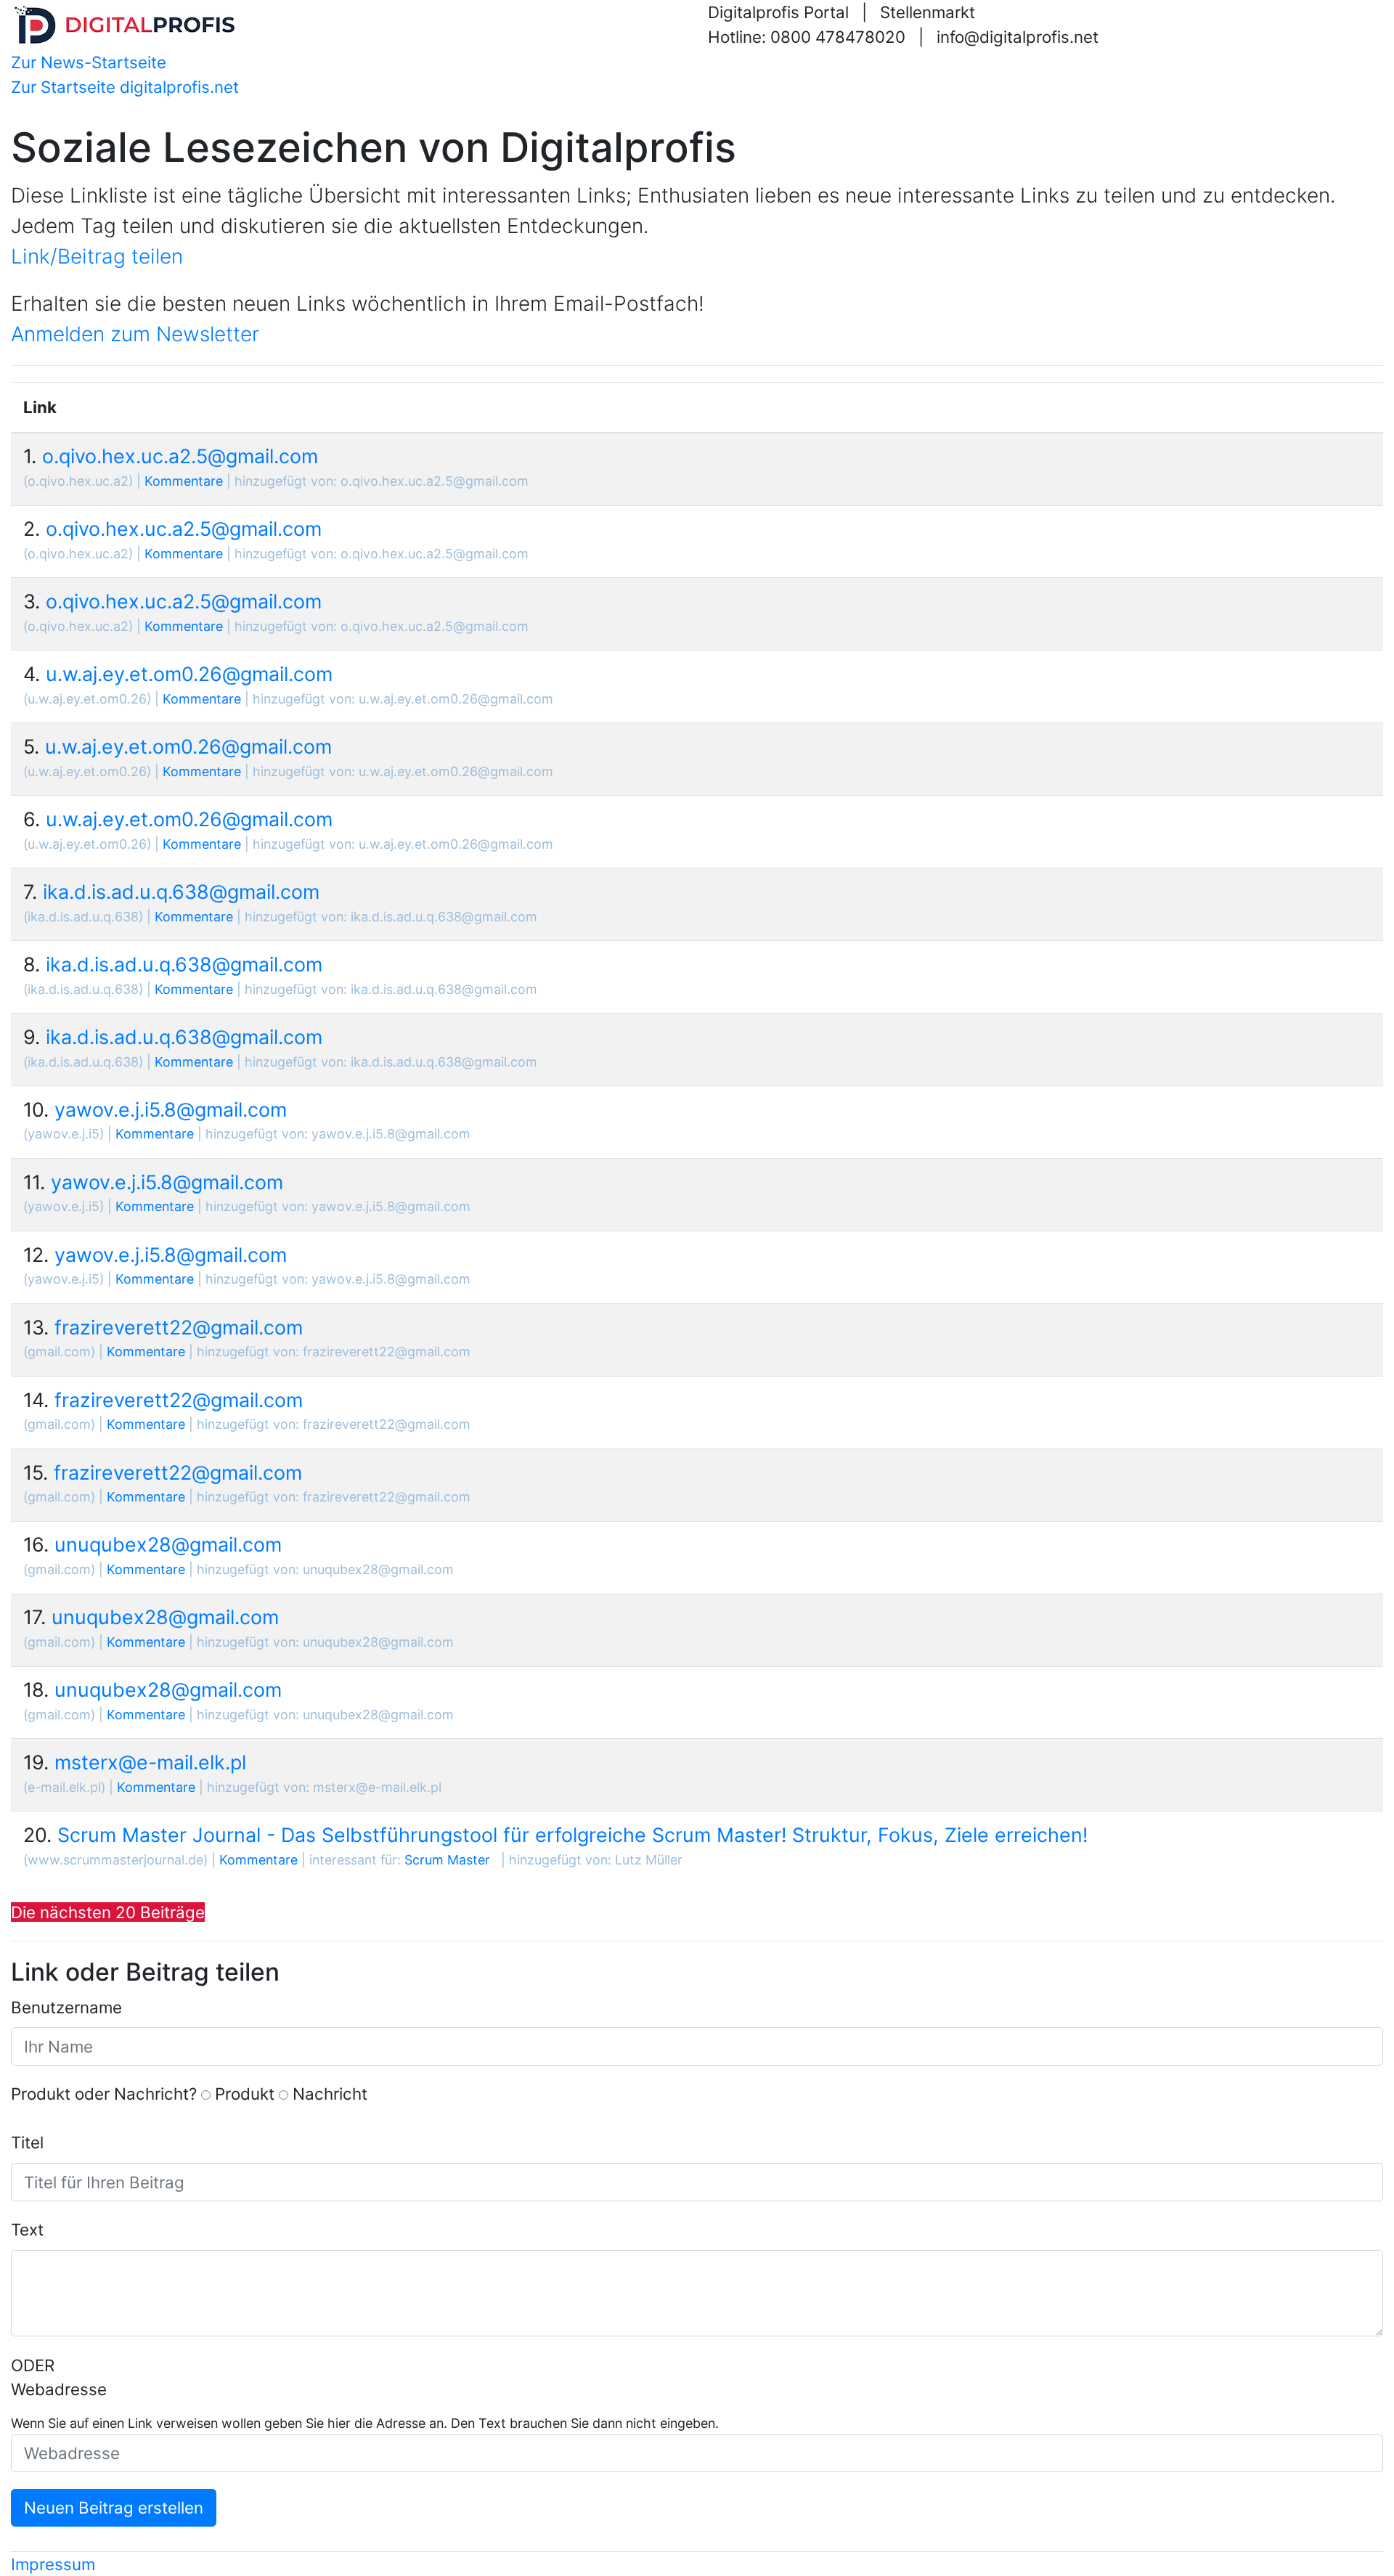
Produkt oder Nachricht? (104, 2094)
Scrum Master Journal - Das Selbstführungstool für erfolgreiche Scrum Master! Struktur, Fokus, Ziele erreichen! (572, 1835)
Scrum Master (447, 1860)
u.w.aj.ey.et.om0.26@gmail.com (189, 674)
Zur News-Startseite (89, 62)
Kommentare (184, 481)
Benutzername (66, 2007)
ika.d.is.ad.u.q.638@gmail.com (181, 892)
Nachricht (330, 2094)
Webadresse (59, 2389)
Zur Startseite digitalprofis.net (125, 87)
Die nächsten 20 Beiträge (108, 1912)
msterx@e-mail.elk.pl (150, 1762)
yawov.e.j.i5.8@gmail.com (171, 1109)
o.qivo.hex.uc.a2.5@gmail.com (180, 456)
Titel (27, 2142)
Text (27, 2229)
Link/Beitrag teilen (97, 256)
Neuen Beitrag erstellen (114, 2507)
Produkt (245, 2094)
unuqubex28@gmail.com (168, 1544)
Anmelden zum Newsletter (135, 334)
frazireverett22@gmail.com (179, 1327)
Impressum (53, 2564)
